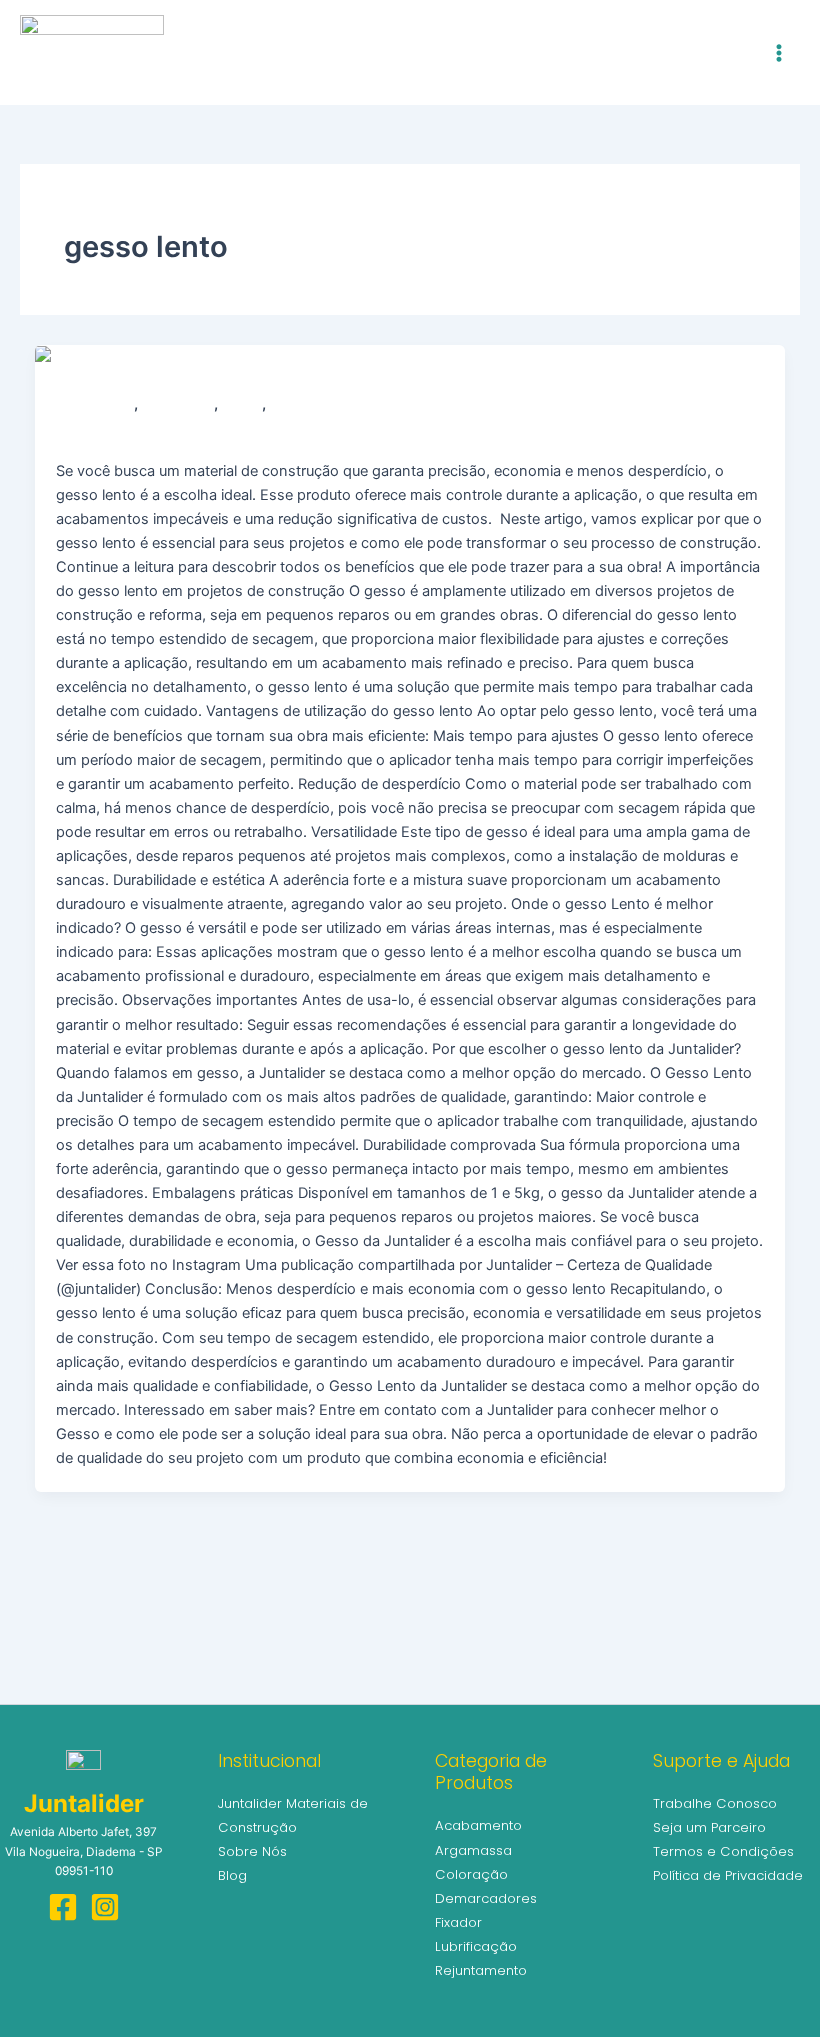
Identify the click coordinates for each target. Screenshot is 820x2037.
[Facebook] (63, 1907)
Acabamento (95, 404)
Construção (178, 404)
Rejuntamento (481, 1970)
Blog (232, 1875)
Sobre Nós (252, 1851)
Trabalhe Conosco (715, 1803)
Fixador (458, 1922)
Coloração (471, 1874)
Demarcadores (486, 1898)
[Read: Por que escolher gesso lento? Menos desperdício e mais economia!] (278, 357)
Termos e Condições (723, 1851)
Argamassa (473, 1850)
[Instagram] (105, 1907)
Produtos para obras (332, 404)
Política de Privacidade (728, 1875)
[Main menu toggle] (779, 53)
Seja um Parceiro (709, 1827)
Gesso (242, 404)
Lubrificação (476, 1946)
